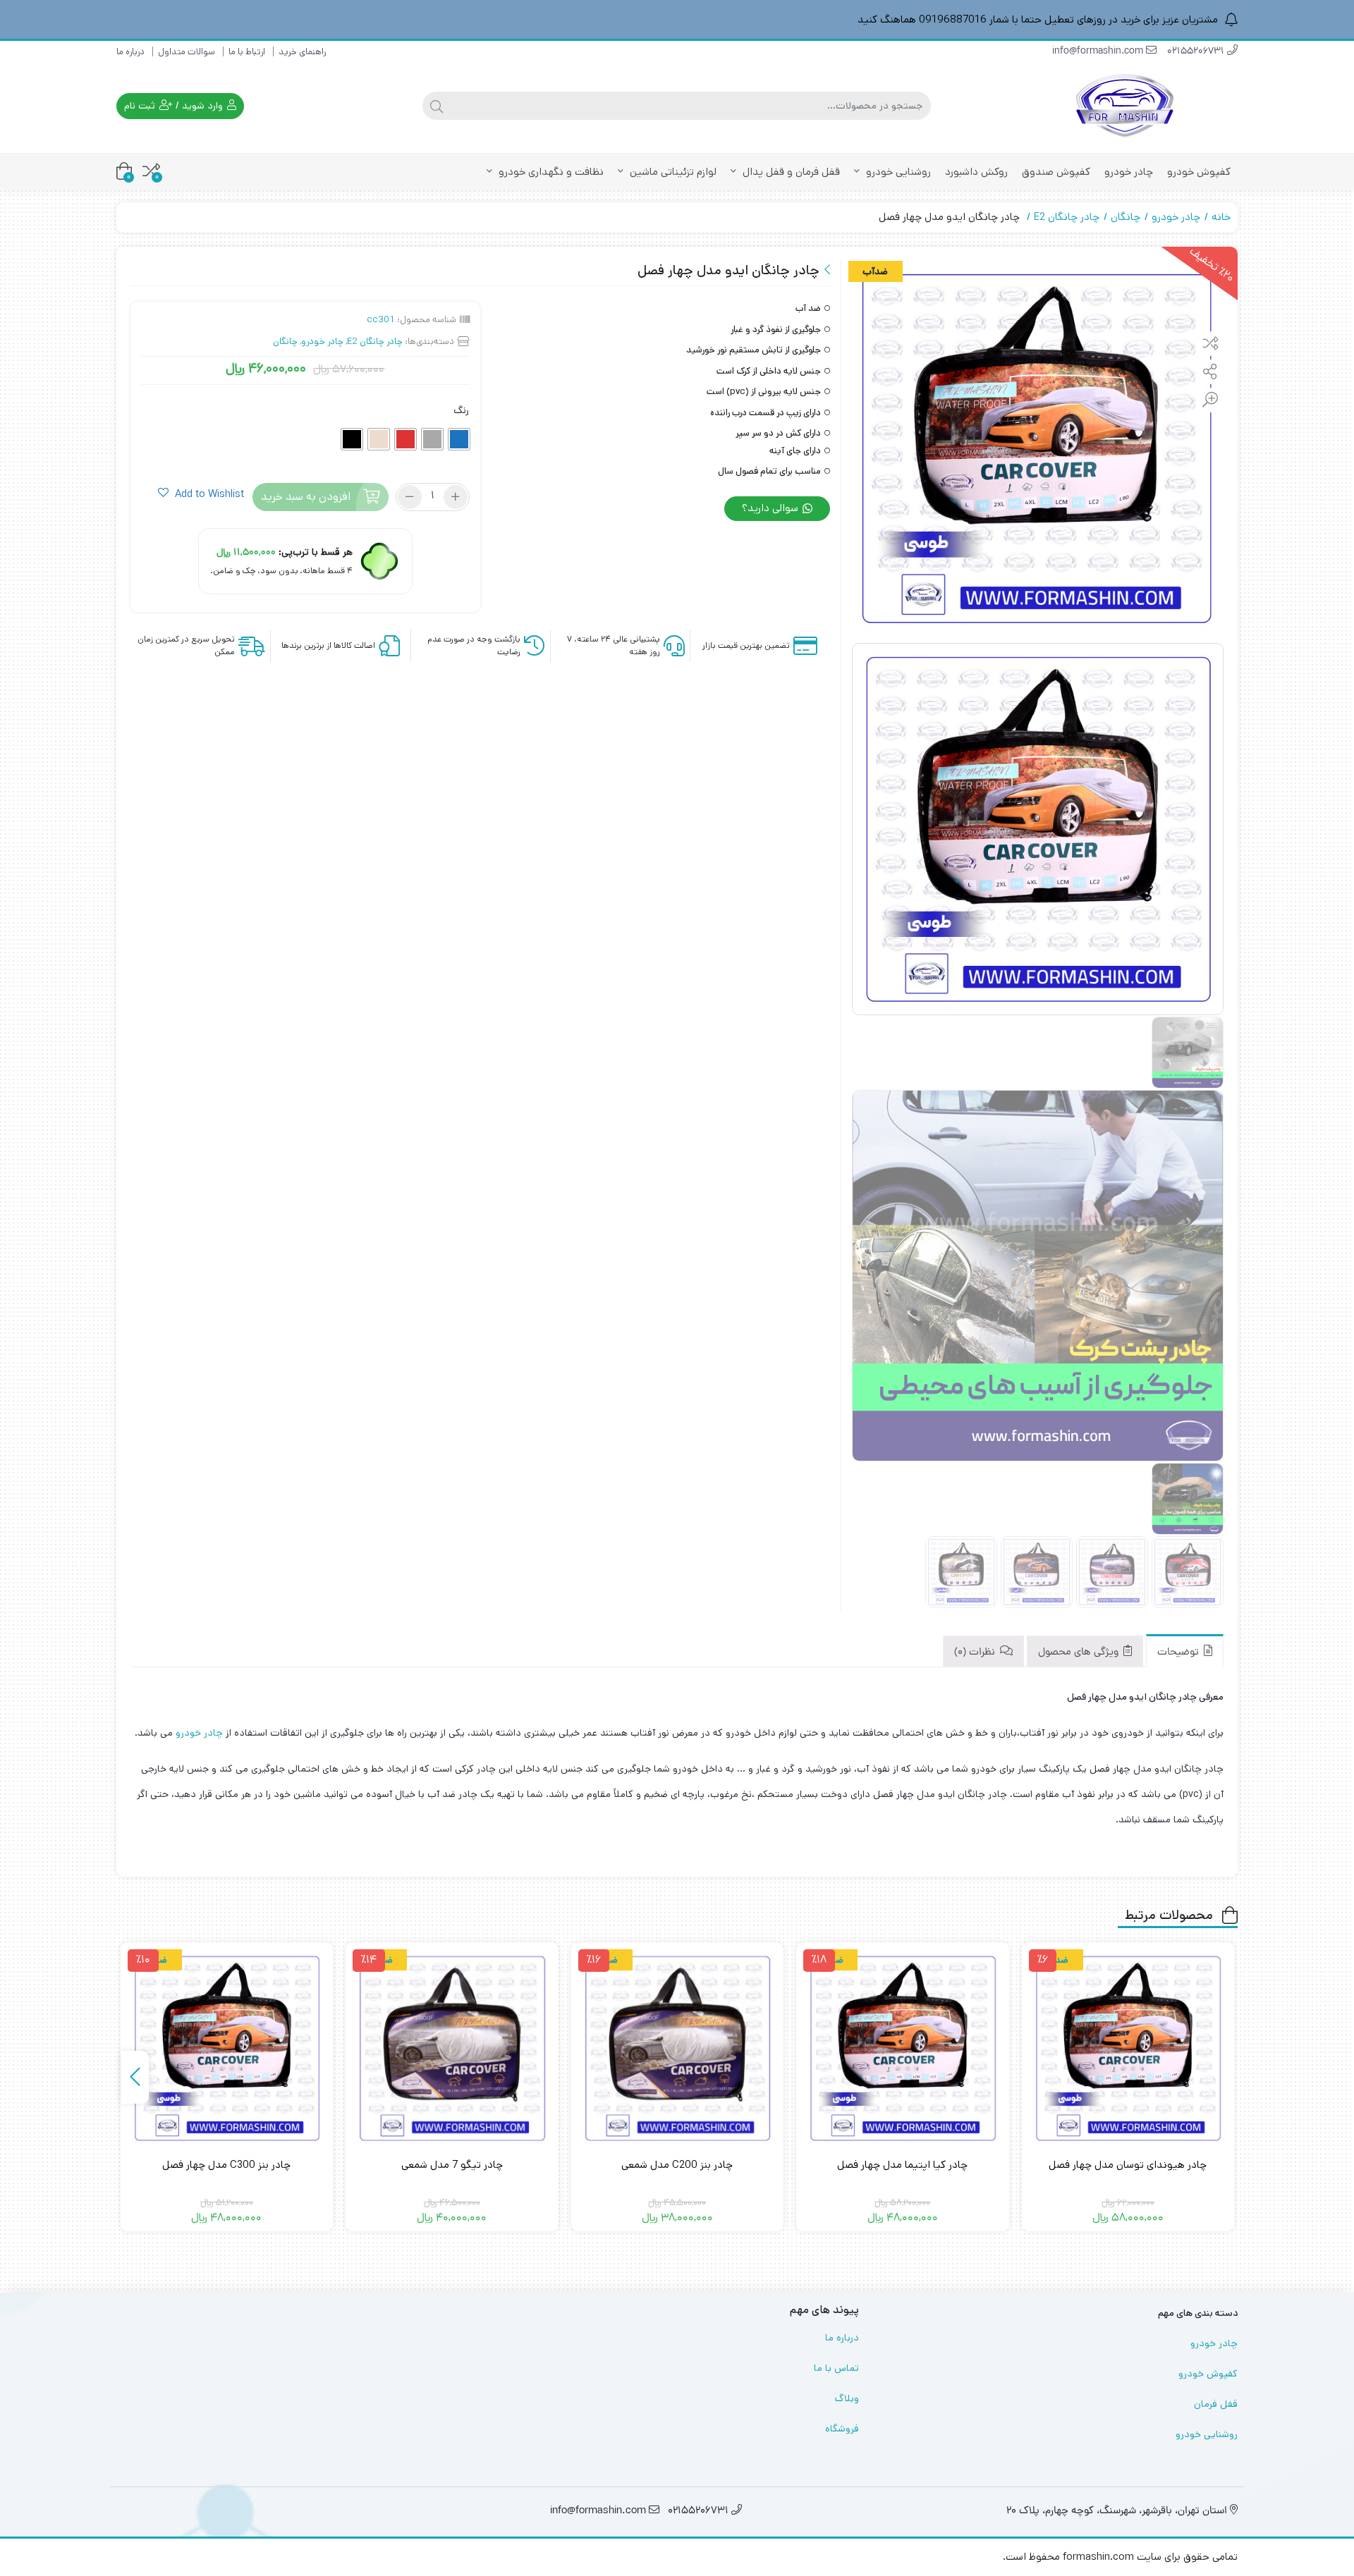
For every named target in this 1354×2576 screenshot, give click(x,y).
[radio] (459, 439)
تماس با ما (836, 2368)
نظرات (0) (976, 1653)
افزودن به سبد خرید (306, 497)
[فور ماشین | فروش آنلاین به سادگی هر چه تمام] (1125, 106)
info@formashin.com (1099, 52)
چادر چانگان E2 (1067, 217)
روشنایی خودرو (897, 172)
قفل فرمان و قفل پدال (790, 172)
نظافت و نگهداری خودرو (550, 172)
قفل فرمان (1216, 2404)
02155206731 (1197, 52)
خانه (1221, 217)
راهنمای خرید (302, 52)
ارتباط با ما (247, 52)
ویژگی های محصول (1080, 1653)
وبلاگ (847, 2398)
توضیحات (1179, 1653)
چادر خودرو (1129, 172)
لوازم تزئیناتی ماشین (672, 172)
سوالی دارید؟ (771, 508)
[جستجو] (437, 106)
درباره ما (130, 52)
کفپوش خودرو (1199, 172)
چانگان (1126, 217)
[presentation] (135, 2077)
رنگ (461, 410)
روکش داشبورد (976, 172)
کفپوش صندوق (1056, 172)
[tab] (1185, 1651)
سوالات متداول (187, 52)
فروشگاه (842, 2429)
